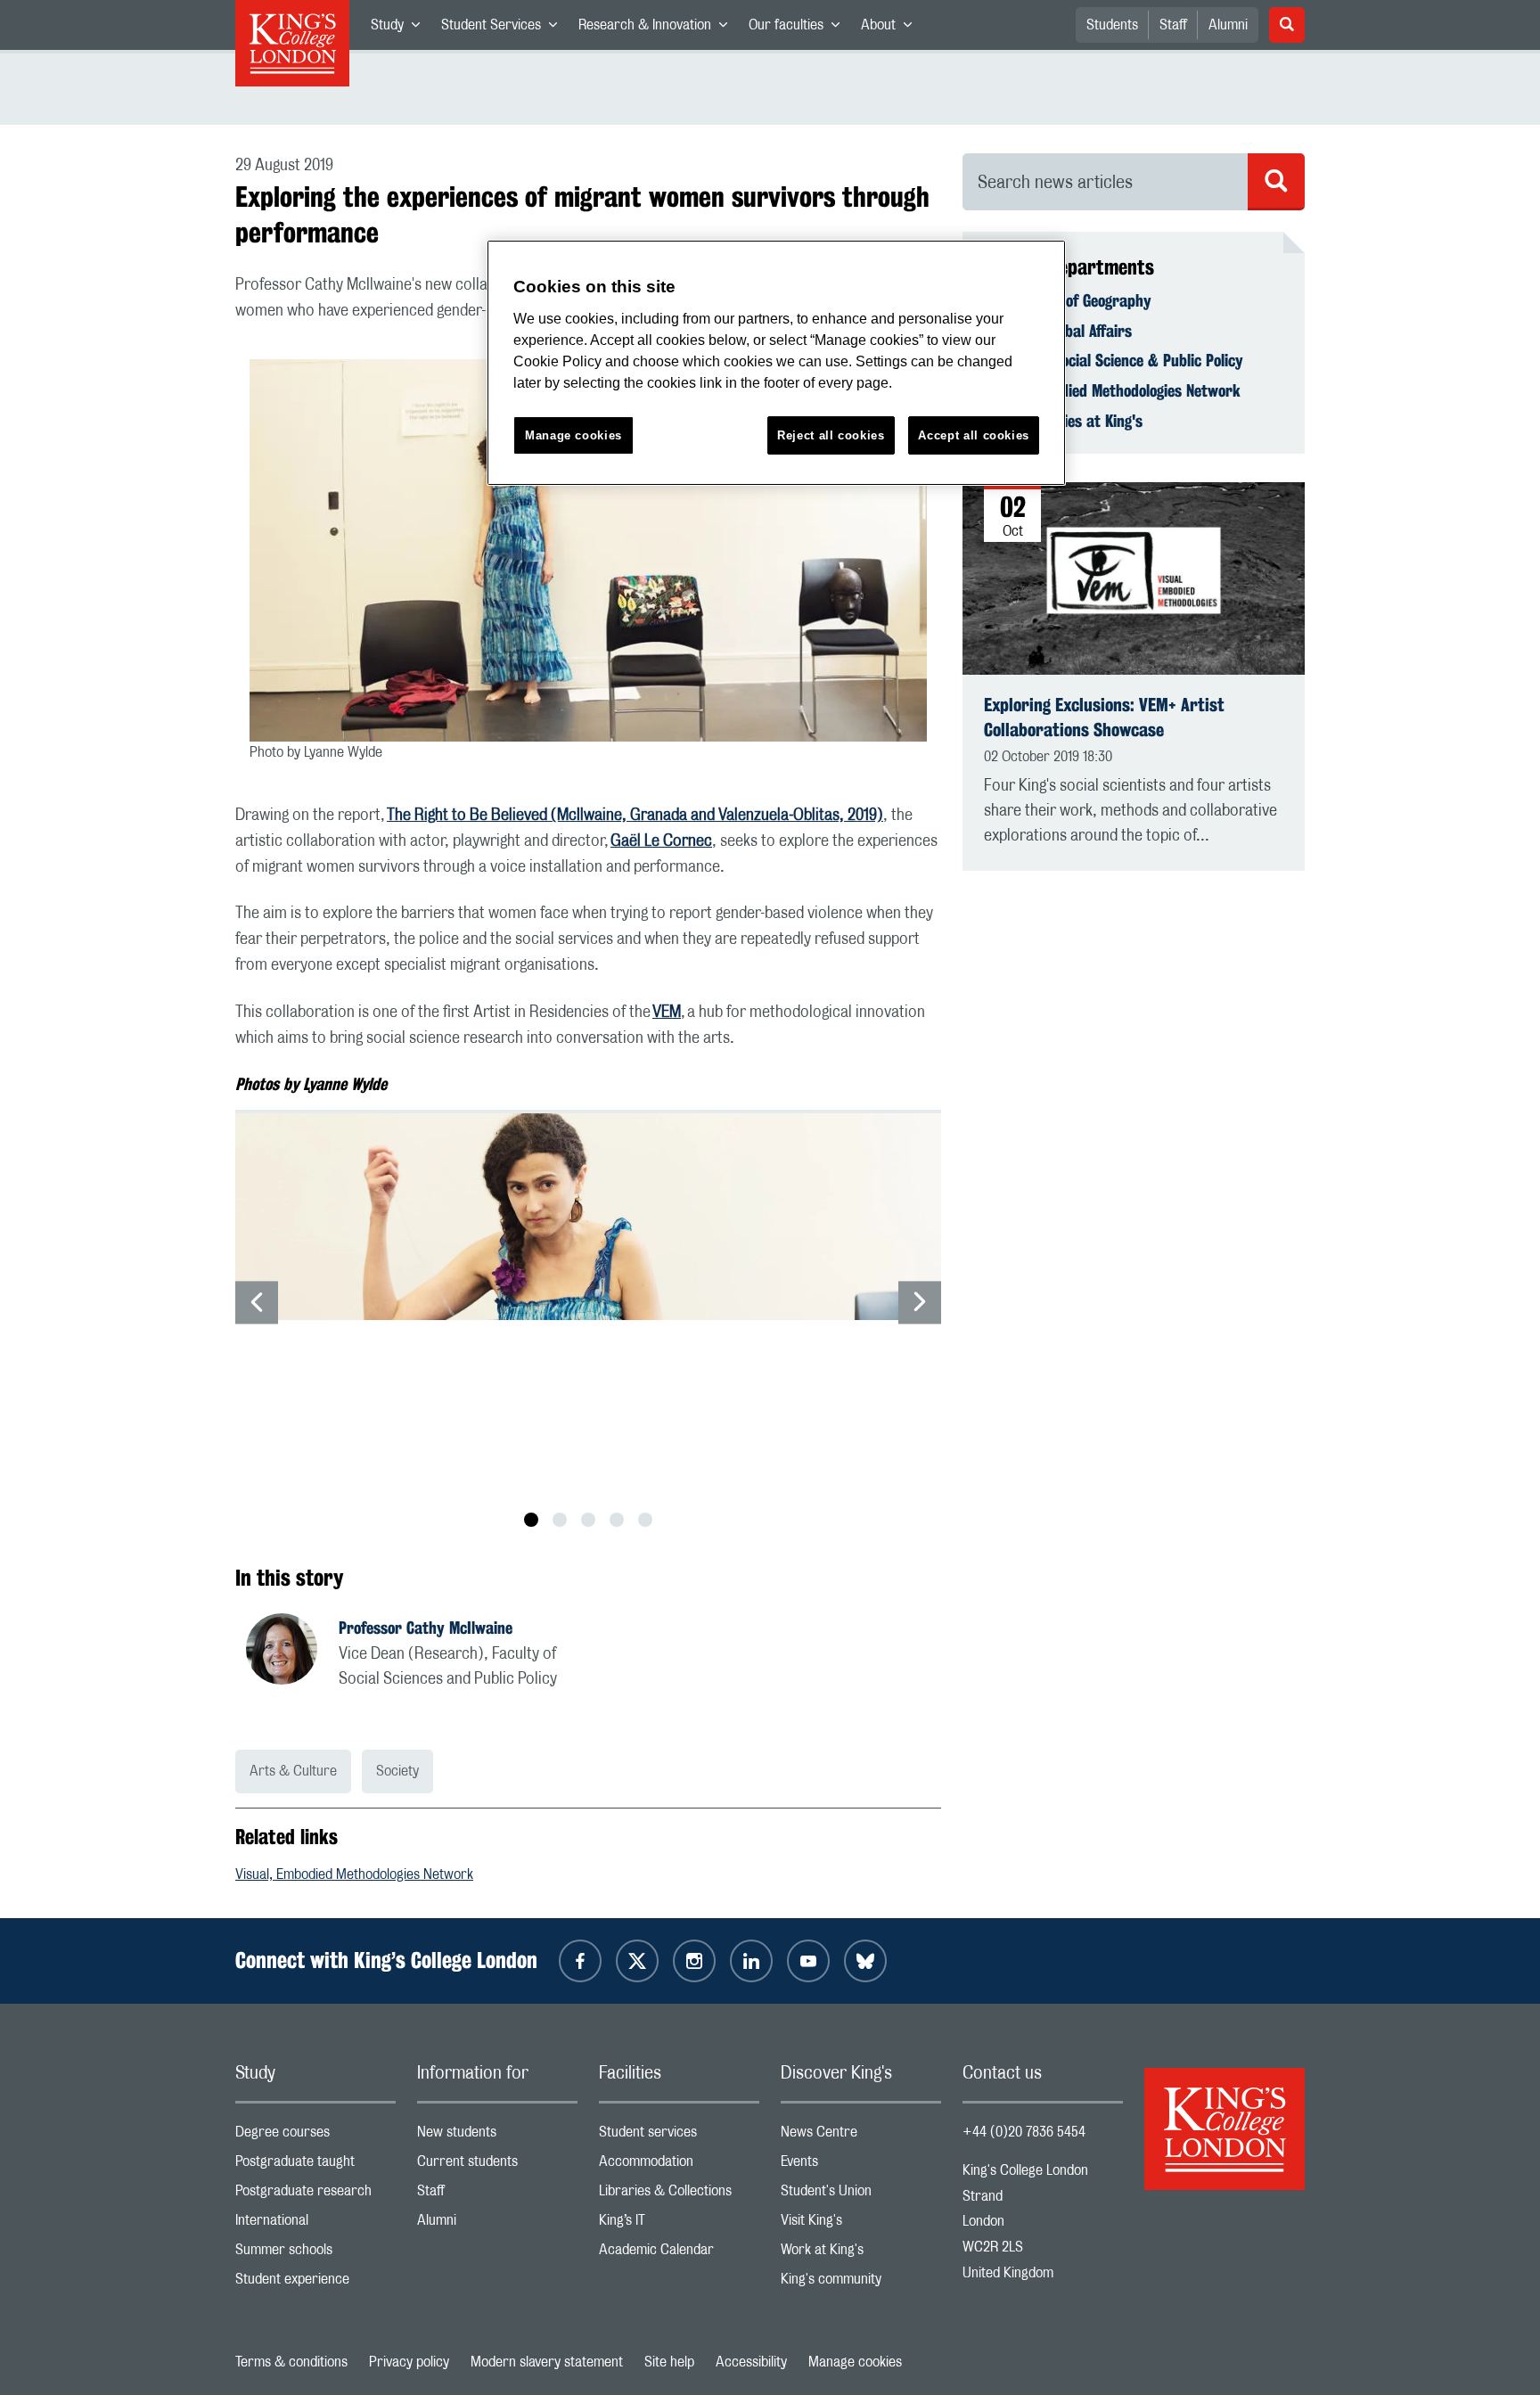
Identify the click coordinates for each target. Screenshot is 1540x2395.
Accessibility (751, 2362)
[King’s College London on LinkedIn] (751, 1961)
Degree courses (315, 2136)
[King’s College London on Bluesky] (865, 1961)
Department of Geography (1068, 300)
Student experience (315, 2283)
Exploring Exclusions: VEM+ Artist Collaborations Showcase (1104, 717)
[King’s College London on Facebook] (580, 1961)
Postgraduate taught (315, 2165)
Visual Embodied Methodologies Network (1112, 390)
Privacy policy (409, 2362)
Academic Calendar (679, 2254)
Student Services (504, 29)
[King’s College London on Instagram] (694, 1961)
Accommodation (679, 2165)
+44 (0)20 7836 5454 (1024, 2132)
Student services (679, 2136)
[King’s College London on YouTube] (808, 1961)
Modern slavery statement (547, 2362)
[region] (776, 363)
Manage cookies (855, 2362)
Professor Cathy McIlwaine (426, 1628)
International (315, 2224)
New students (497, 2136)
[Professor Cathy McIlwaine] (292, 1652)
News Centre (861, 2136)
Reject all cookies (831, 435)
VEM (667, 1013)
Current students (497, 2165)
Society (397, 1771)
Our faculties (799, 29)
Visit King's (861, 2224)
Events (861, 2165)
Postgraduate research (315, 2195)
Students (1112, 25)
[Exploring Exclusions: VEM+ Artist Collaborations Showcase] (1134, 579)
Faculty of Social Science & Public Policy (1114, 360)
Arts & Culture (293, 1771)
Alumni (1228, 25)
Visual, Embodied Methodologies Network (354, 1874)
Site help (669, 2362)
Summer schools (315, 2254)
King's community (861, 2283)
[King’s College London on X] (637, 1961)
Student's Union (861, 2195)
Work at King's (861, 2254)
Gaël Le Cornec (661, 841)
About (892, 29)
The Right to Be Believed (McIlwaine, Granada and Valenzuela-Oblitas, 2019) (635, 816)
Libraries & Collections (679, 2195)
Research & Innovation (658, 29)
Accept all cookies (974, 435)
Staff (1173, 25)
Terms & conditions (291, 2362)
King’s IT (679, 2224)
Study (401, 29)
